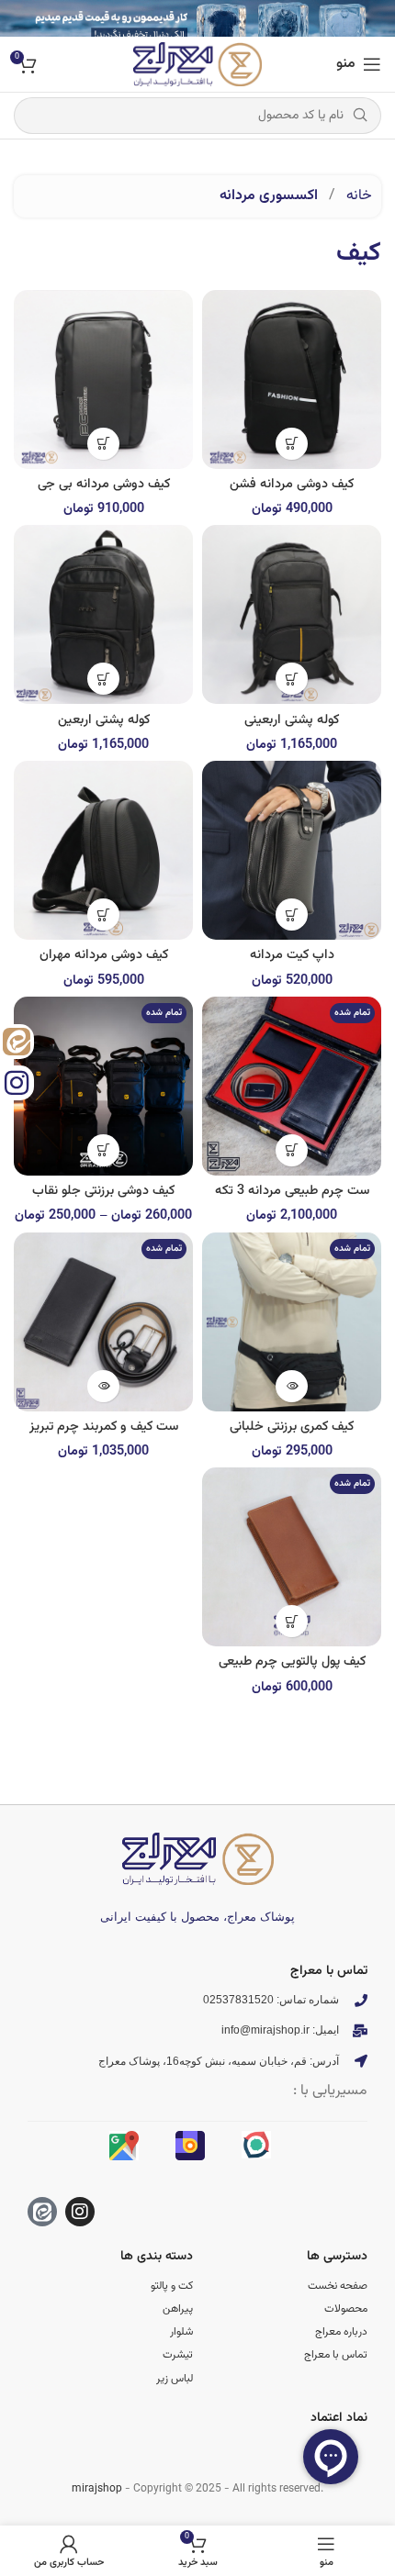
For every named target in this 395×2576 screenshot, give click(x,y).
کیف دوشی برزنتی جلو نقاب (103, 1191)
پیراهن (178, 2309)
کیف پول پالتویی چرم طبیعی (292, 1662)
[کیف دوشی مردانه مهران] (103, 850)
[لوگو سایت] (197, 65)
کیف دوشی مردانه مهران (104, 955)
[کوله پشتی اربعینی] (292, 614)
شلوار (181, 2332)
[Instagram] (80, 2212)
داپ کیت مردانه (292, 955)
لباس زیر (175, 2379)
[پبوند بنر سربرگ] (197, 18)
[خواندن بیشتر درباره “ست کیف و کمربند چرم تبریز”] (103, 1386)
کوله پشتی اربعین (104, 720)
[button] (292, 444)
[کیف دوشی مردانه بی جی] (103, 379)
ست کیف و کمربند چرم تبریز (104, 1427)
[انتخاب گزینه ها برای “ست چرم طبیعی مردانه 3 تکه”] (292, 1150)
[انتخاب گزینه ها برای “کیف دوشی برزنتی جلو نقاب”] (103, 1150)
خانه (357, 196)
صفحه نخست (338, 2286)
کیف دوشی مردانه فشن (292, 484)
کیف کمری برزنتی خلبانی (292, 1427)
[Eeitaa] (42, 2212)
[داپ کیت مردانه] (292, 850)
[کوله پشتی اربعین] (103, 614)
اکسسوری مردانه (269, 196)
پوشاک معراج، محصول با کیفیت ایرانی (197, 1917)
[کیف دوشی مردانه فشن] (292, 379)
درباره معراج (341, 2332)
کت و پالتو (172, 2286)
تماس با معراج (336, 2355)
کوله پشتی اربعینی (292, 720)
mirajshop (97, 2489)
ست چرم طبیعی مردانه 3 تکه (292, 1191)
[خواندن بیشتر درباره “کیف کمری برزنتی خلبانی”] (292, 1386)
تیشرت (178, 2355)
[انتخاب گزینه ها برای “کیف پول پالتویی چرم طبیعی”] (292, 1621)
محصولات (346, 2309)
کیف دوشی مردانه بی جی (104, 484)
